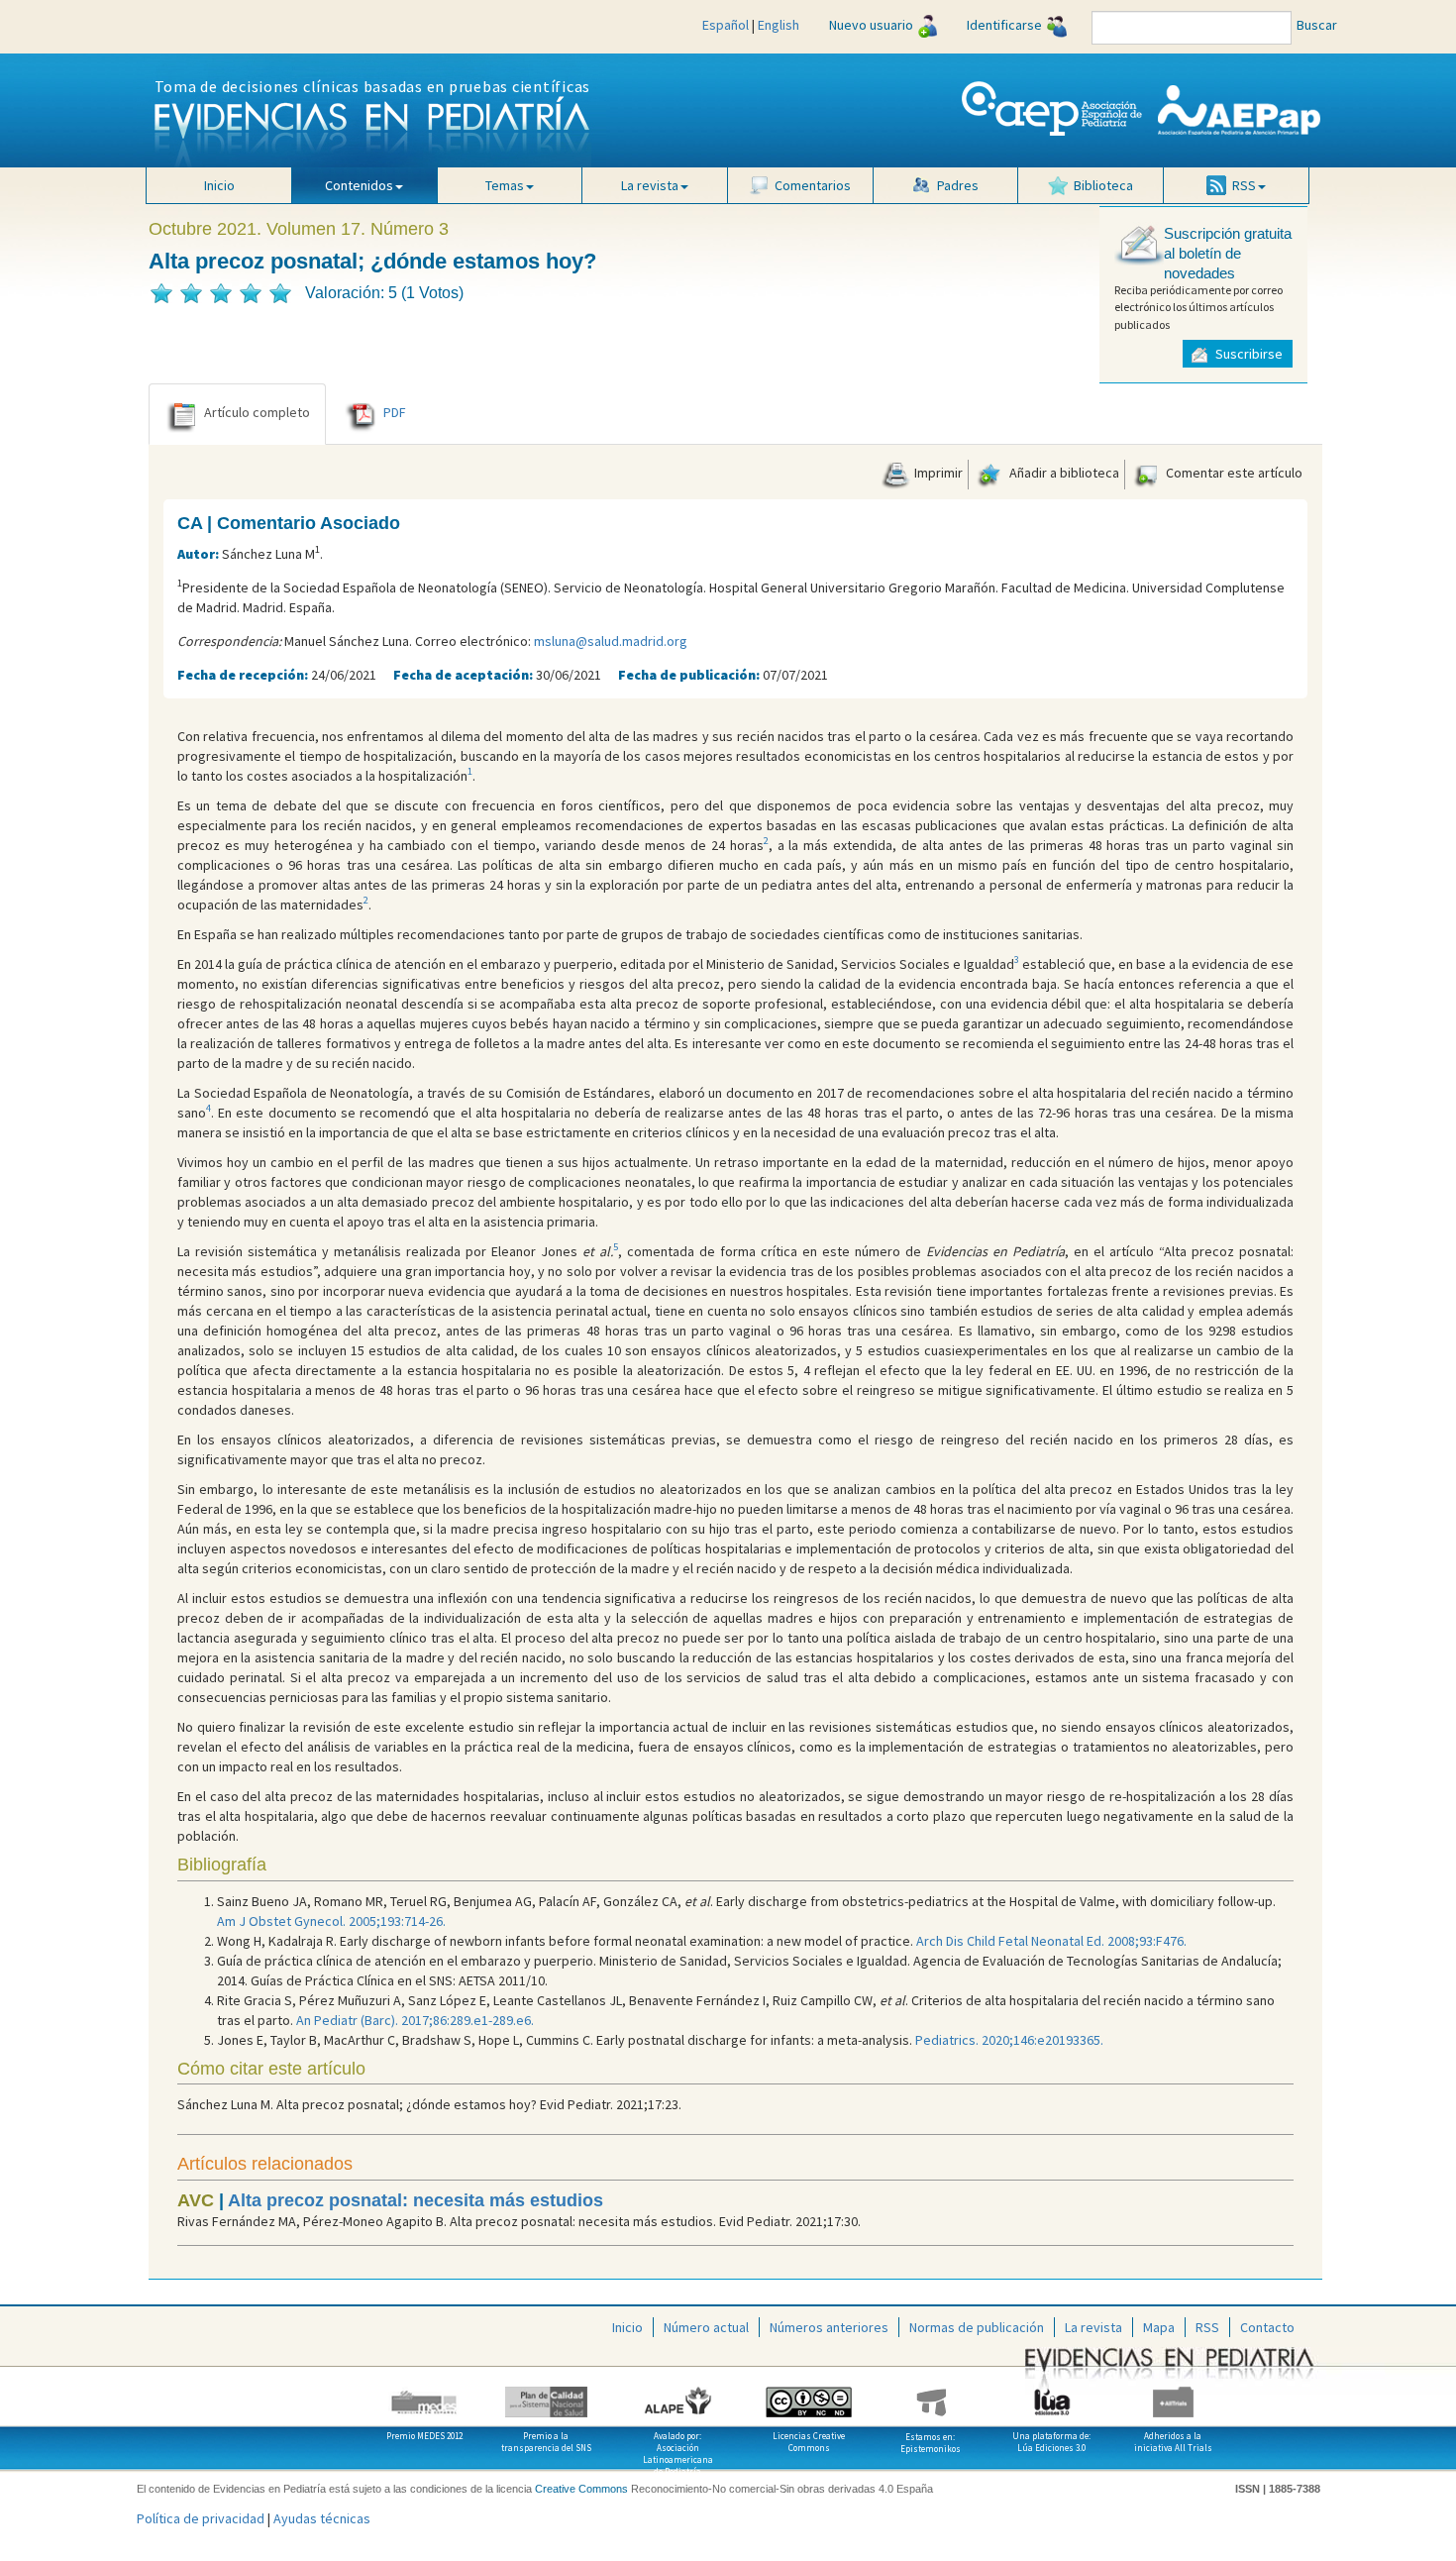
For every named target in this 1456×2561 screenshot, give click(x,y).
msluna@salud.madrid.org (611, 641)
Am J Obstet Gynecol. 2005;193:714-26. (331, 1921)
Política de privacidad (201, 2518)
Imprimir (937, 473)
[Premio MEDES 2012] (425, 2395)
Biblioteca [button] (1103, 185)
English (779, 25)
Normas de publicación (977, 2327)
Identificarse (1004, 25)
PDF (395, 412)
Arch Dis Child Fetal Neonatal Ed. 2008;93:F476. (1051, 1941)
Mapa (1159, 2327)
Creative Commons (581, 2489)
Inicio (219, 185)
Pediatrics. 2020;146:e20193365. (1009, 2040)
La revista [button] (650, 185)
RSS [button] (1244, 185)
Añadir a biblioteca (1063, 473)
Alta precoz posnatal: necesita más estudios (416, 2200)
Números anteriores (829, 2327)
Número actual (706, 2327)
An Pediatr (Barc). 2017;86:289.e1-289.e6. (415, 2020)
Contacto (1267, 2327)
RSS (1207, 2327)
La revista (1093, 2327)
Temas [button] (505, 185)
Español (726, 25)
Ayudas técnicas (322, 2518)
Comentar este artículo (1233, 473)
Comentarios (813, 185)
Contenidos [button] (359, 185)
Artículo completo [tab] (257, 412)
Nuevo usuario (871, 25)
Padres (958, 185)
